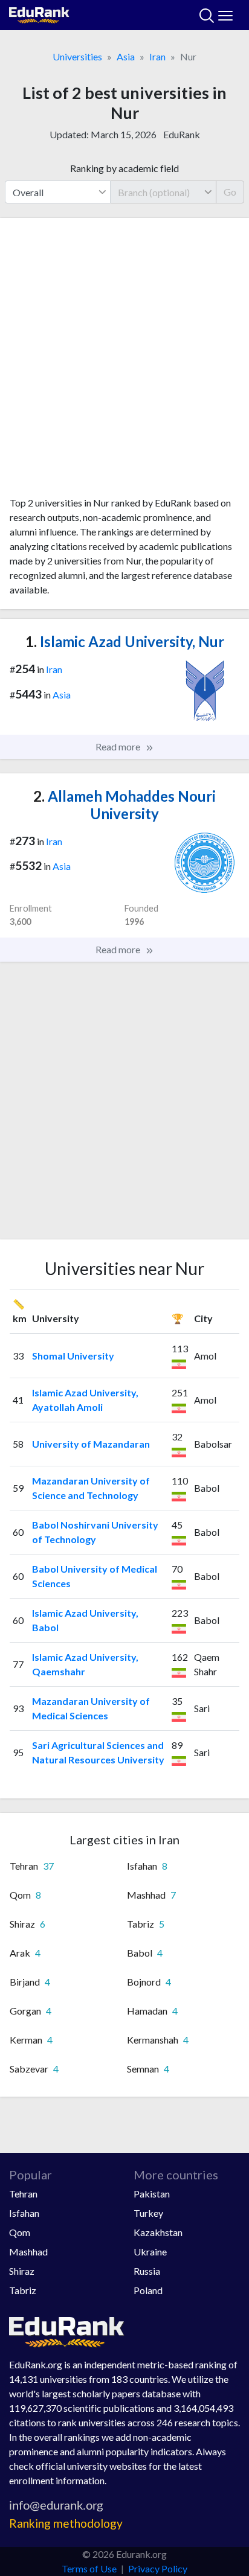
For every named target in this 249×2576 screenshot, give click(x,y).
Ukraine (150, 2252)
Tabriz (23, 2290)
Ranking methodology (66, 2523)
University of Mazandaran (91, 1444)
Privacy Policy (158, 2568)
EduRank (182, 134)
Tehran (23, 2194)
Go (230, 192)
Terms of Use (89, 2568)
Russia (147, 2271)
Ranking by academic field (124, 168)
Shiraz (22, 2271)
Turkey (148, 2213)
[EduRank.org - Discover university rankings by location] (39, 14)
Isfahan (24, 2213)
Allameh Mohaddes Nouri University (124, 805)
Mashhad (28, 2252)
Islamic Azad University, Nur (125, 641)
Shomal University (73, 1356)
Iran (157, 56)
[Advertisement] (124, 362)
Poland (148, 2290)
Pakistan (152, 2194)
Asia (126, 56)
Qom (20, 2232)
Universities (77, 56)
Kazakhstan (158, 2232)
